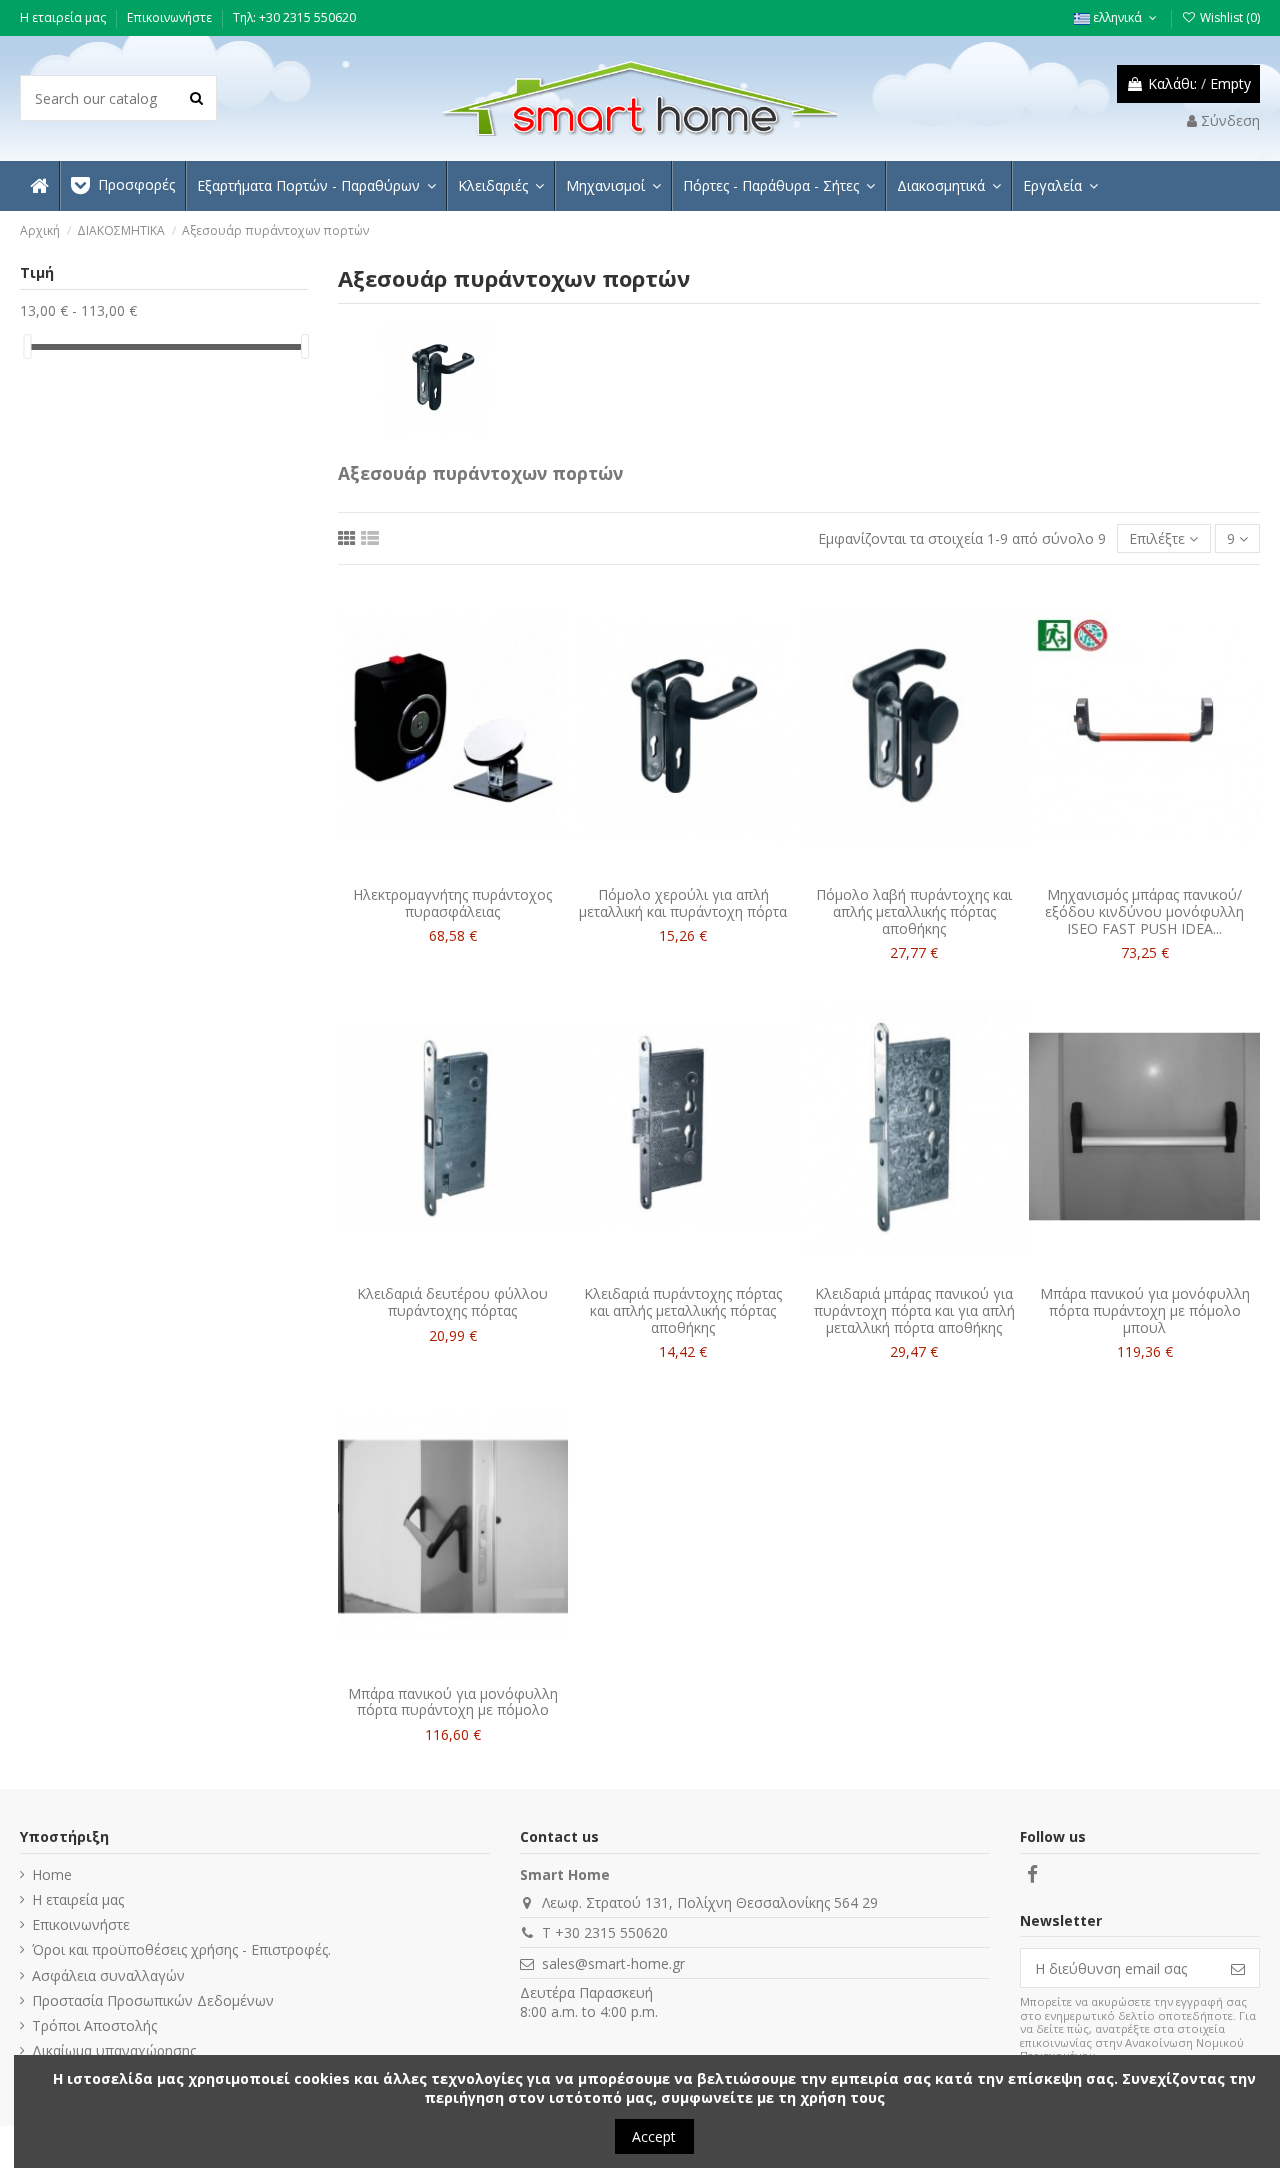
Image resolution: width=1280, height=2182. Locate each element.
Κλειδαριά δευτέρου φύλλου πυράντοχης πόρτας (452, 1302)
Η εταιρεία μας (64, 17)
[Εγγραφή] (1238, 1968)
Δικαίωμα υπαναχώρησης (114, 2050)
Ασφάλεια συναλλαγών (108, 1975)
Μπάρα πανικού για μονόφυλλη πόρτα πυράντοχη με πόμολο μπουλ (1145, 1310)
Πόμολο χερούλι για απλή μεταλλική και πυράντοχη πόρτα (683, 903)
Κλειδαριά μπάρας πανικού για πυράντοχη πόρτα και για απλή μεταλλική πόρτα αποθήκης (914, 1310)
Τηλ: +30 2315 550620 (294, 17)
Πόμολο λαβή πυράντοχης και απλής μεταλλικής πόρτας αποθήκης (914, 911)
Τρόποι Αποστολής (94, 2025)
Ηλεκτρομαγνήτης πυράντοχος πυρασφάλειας (452, 903)
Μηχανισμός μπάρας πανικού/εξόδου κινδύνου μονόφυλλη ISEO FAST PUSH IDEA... (1144, 911)
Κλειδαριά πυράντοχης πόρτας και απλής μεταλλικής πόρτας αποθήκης (683, 1310)
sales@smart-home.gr (613, 1963)
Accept (654, 2136)
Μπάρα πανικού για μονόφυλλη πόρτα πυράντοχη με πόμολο (453, 1702)
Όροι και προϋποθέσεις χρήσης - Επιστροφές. (181, 1949)
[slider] (27, 346)
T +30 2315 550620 (605, 1932)
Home (52, 1874)
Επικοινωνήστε (171, 17)
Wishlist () (1228, 17)
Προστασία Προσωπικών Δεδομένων (153, 2000)
